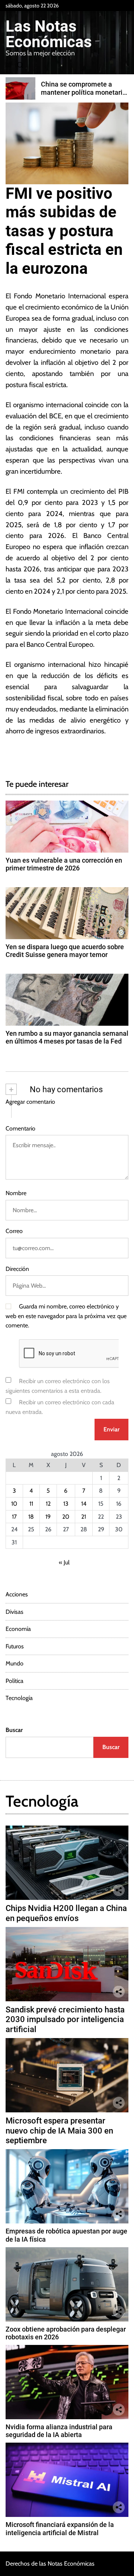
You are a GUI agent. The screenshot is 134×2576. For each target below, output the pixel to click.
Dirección (17, 1269)
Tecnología (19, 1698)
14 (84, 1504)
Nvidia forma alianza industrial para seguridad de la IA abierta (59, 2431)
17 (14, 1517)
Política (15, 1681)
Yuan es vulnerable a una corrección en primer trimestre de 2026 (64, 864)
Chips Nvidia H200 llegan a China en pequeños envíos (66, 1913)
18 (31, 1517)
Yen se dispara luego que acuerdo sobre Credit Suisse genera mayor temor (65, 951)
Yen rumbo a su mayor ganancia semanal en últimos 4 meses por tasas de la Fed (67, 1037)
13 (66, 1504)
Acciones (17, 1594)
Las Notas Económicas (49, 34)
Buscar (14, 1730)
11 (31, 1504)
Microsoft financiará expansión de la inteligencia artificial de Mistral (60, 2529)
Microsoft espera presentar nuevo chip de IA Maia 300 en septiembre (59, 2131)
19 (48, 1517)
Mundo (15, 1663)
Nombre (16, 1193)
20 (66, 1517)
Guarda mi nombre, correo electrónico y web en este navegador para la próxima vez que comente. (66, 1316)
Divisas (15, 1612)
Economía (18, 1629)
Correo (14, 1231)
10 (14, 1504)
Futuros (15, 1646)
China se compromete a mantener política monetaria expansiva (84, 92)
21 (84, 1517)
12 (48, 1504)
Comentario (20, 1128)
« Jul (64, 1562)
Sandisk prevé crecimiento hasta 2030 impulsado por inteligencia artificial (65, 2019)
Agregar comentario (30, 1102)
